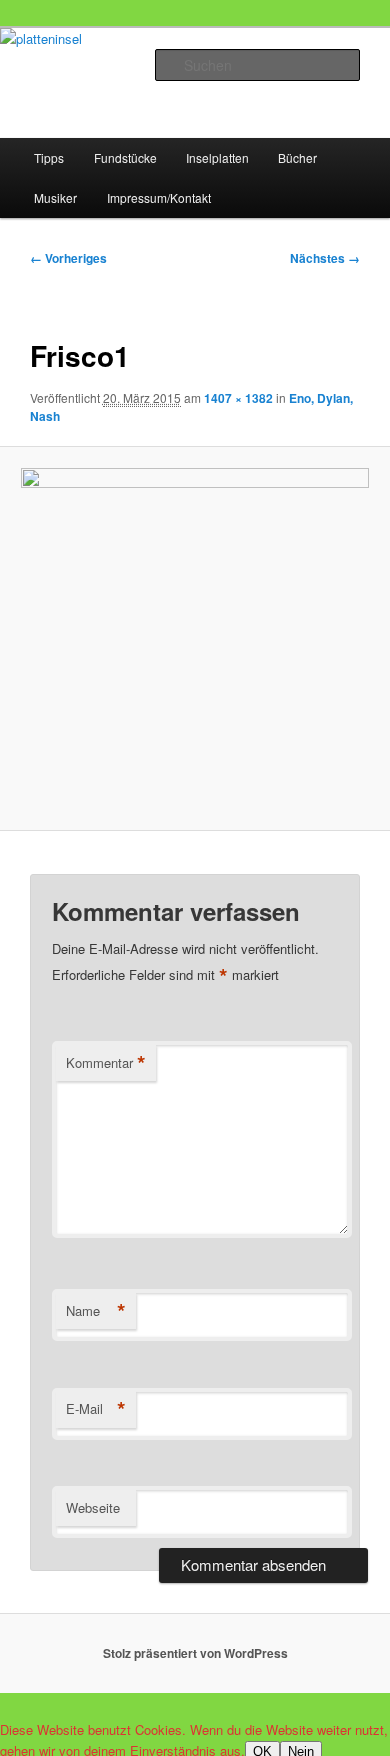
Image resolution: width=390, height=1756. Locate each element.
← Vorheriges (68, 258)
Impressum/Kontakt (159, 197)
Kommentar (106, 1063)
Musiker (55, 197)
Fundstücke (125, 157)
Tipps (49, 157)
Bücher (297, 157)
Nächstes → (325, 258)
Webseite (93, 1507)
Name (96, 1311)
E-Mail (96, 1409)
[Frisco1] (194, 638)
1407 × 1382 (238, 398)
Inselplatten (217, 157)
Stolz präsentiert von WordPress (195, 1653)
